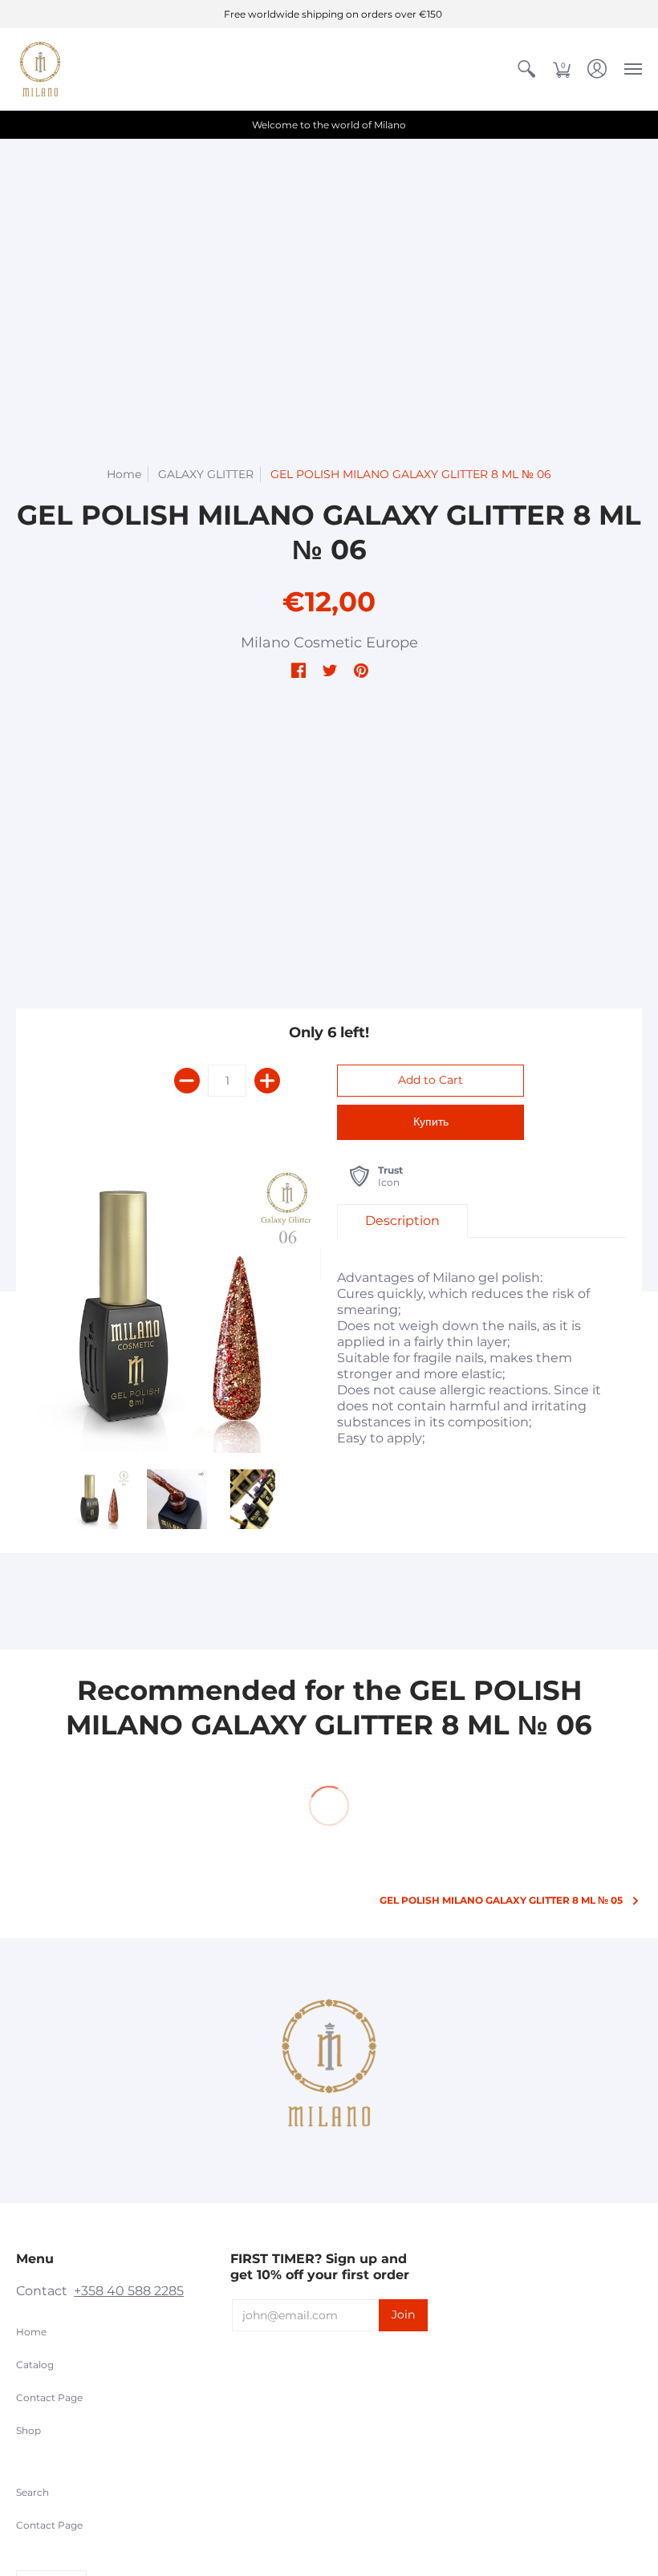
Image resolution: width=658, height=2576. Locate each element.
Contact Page (49, 2398)
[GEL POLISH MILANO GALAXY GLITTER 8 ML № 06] (101, 1499)
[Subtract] (187, 1081)
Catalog (35, 2365)
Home (124, 474)
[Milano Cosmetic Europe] (40, 69)
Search (32, 2492)
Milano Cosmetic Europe (329, 643)
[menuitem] (526, 69)
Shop (28, 2430)
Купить (431, 1122)
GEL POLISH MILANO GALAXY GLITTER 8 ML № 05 (501, 1900)
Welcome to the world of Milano (329, 125)
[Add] (267, 1081)
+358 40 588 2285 (129, 2291)
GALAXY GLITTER (206, 474)
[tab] (402, 1221)
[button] (526, 69)
